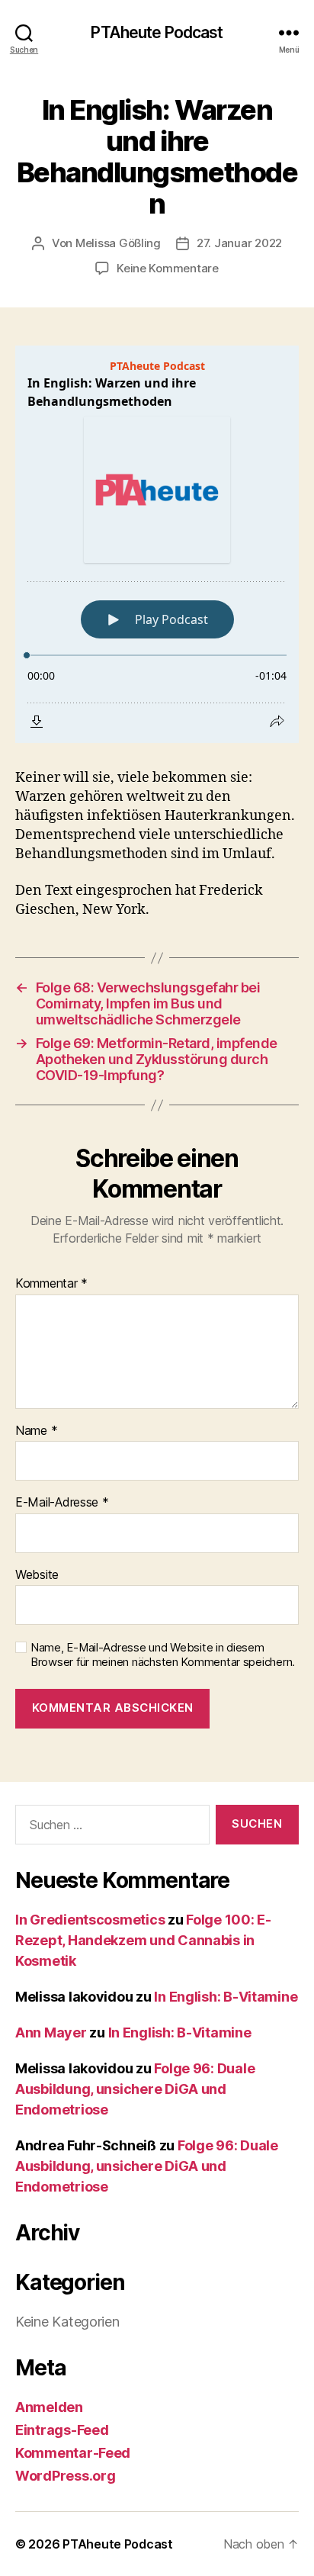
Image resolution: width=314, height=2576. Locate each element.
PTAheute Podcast (157, 32)
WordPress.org (66, 2476)
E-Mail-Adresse (62, 1503)
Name (36, 1431)
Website (37, 1575)
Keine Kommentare (168, 268)
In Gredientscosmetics (90, 1920)
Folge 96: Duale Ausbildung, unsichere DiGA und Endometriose (135, 2089)
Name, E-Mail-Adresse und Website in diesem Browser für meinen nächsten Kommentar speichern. (163, 1655)
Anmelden (49, 2407)
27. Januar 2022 (239, 243)
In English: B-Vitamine (226, 1997)
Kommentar (51, 1284)
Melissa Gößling (118, 243)
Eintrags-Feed (62, 2430)
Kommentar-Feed (73, 2453)
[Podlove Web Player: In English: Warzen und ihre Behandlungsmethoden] (157, 544)
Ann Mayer (51, 2032)
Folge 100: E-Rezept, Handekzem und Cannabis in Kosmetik (143, 1940)
